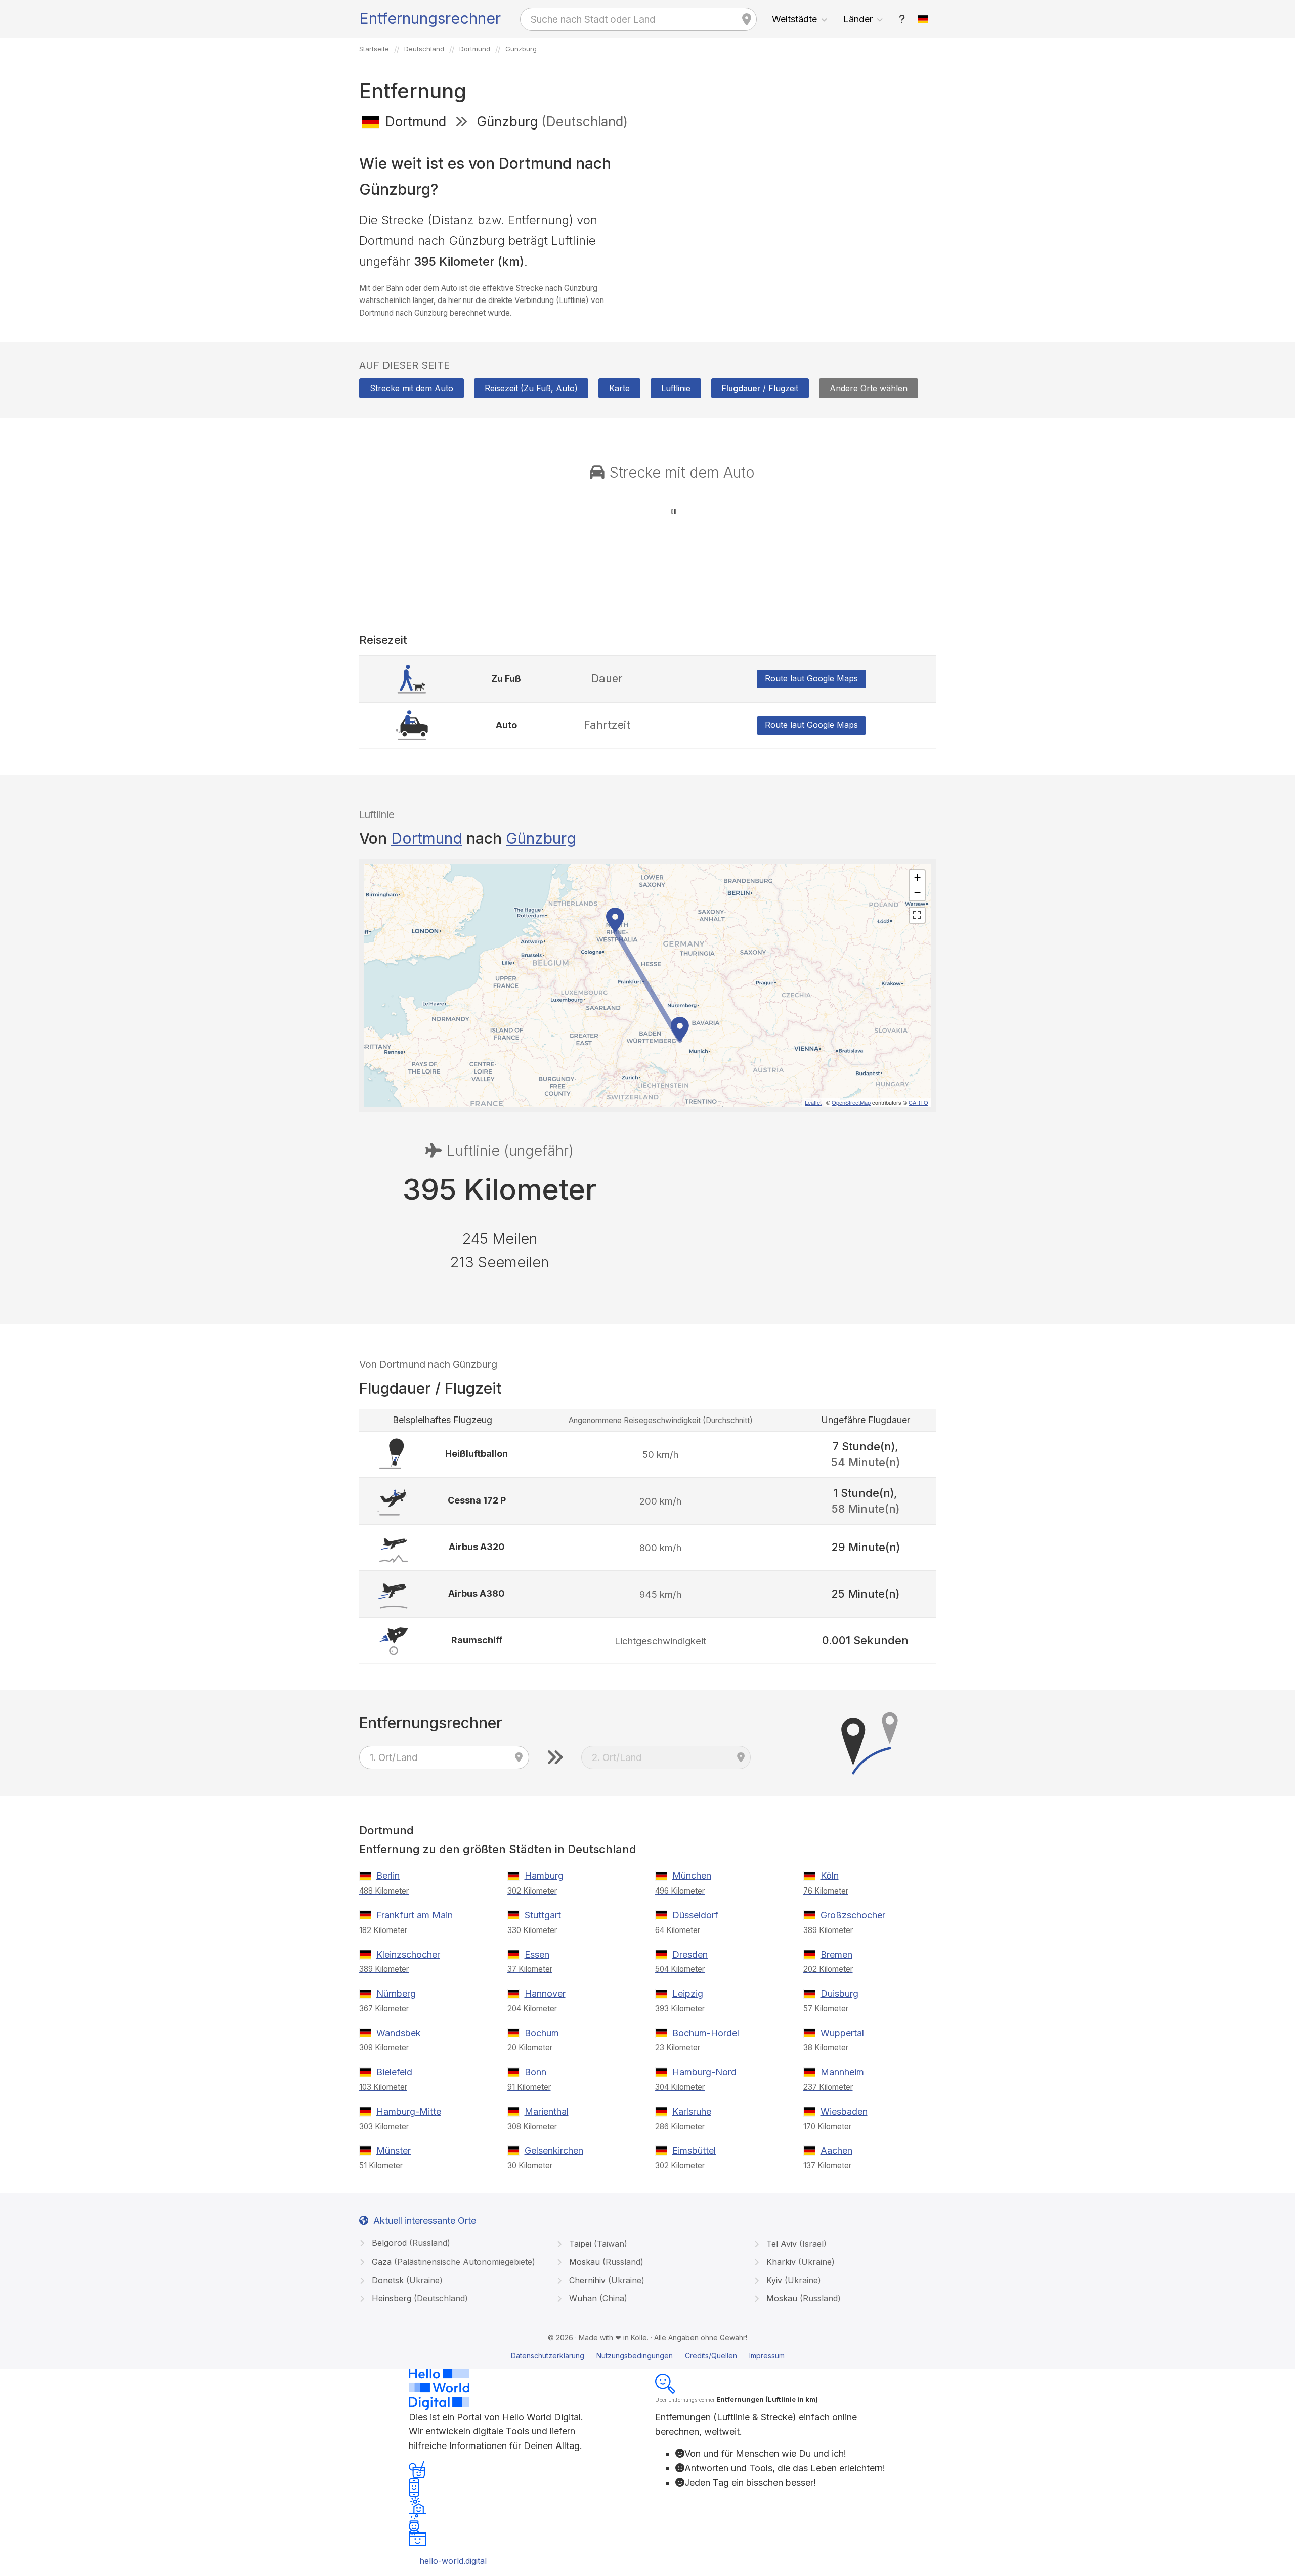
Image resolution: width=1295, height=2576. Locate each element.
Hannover (545, 1993)
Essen (537, 1955)
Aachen (836, 2150)
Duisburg (839, 1993)
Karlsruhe (692, 2111)
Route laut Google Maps (811, 678)
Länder (858, 19)
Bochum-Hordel (706, 2033)
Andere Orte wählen (869, 388)
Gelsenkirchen (554, 2150)
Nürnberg (396, 1993)
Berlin (388, 1876)
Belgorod (410, 2243)
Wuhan (597, 2298)
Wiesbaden (844, 2111)
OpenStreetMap (851, 1102)
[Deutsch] (923, 19)
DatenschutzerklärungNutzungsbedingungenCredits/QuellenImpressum (648, 2356)
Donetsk (406, 2280)
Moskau (605, 2262)
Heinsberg (419, 2298)
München (692, 1876)
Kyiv (792, 2280)
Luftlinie (676, 388)
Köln (830, 1876)
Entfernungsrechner (430, 18)
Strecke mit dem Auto (412, 388)
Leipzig (688, 1993)
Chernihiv (606, 2280)
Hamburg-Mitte (409, 2111)
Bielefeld (394, 2072)
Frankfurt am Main (415, 1915)
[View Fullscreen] (917, 915)
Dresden (690, 1955)
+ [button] (917, 877)
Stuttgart (543, 1915)
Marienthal (547, 2111)
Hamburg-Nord (704, 2072)
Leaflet (813, 1102)
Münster (394, 2150)
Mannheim (842, 2072)
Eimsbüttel (694, 2150)
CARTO (918, 1102)
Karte (619, 388)
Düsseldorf (695, 1915)
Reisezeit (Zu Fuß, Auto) (531, 388)
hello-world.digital (453, 2561)
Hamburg (544, 1876)
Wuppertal (842, 2033)
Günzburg (541, 838)
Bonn (535, 2072)
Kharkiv (799, 2262)
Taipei (597, 2244)
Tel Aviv (795, 2244)
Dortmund (427, 838)
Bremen (836, 1955)
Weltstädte (794, 19)
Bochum (542, 2033)
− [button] (917, 893)
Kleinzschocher (408, 1955)
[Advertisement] (795, 211)
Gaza (452, 2262)
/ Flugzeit (760, 388)
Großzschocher (853, 1915)
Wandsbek (399, 2033)
